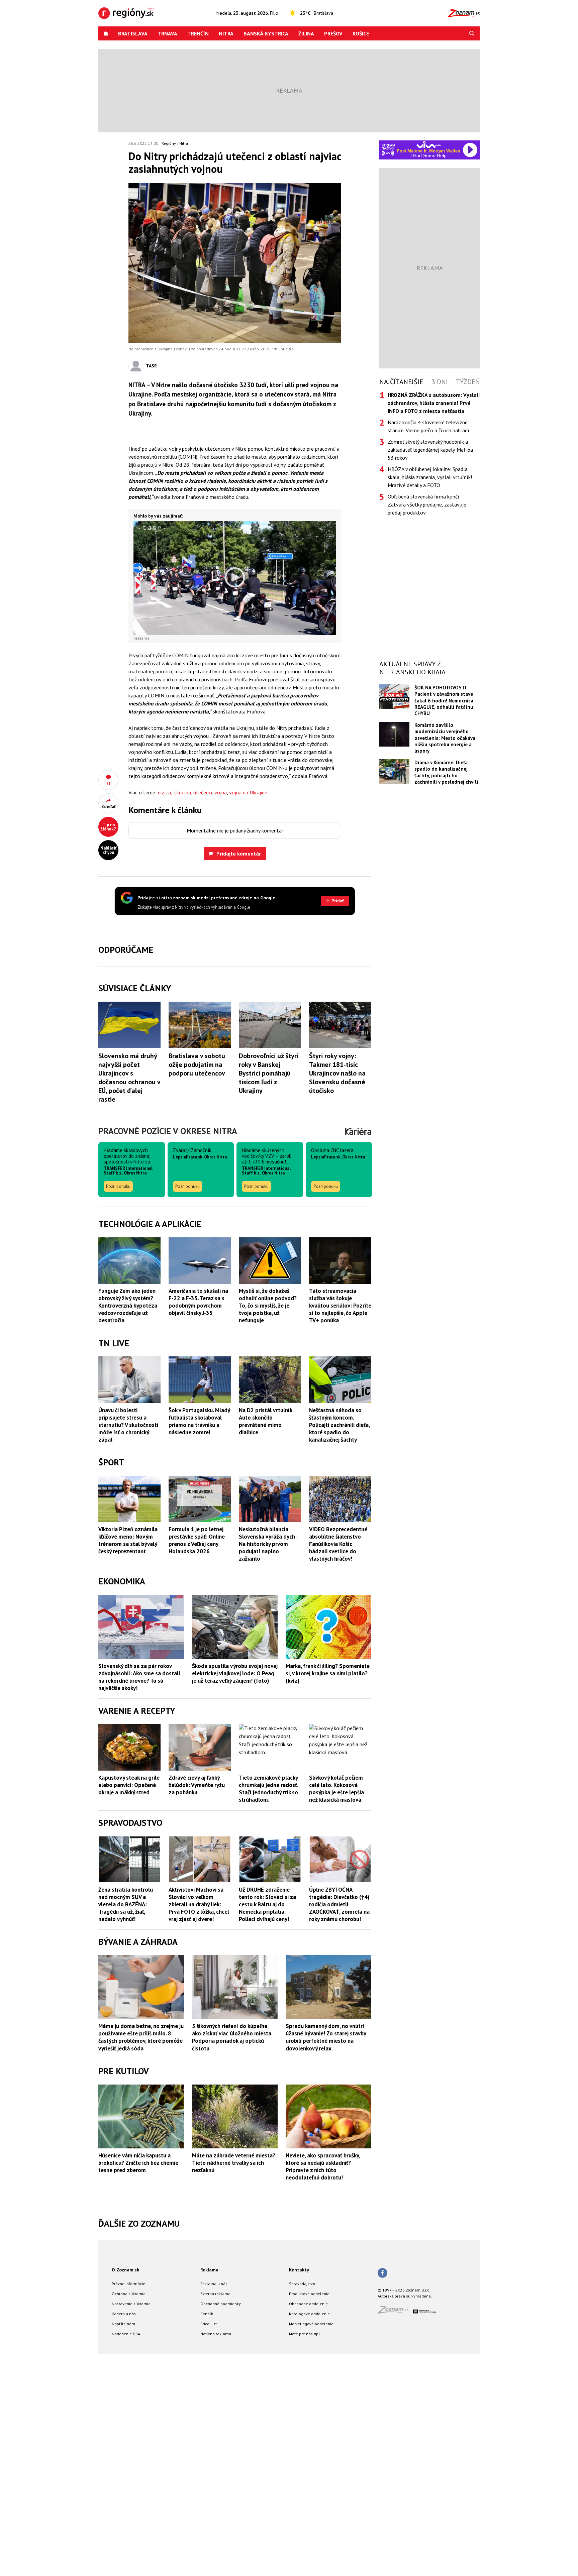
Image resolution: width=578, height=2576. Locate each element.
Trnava (167, 33)
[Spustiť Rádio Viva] (429, 145)
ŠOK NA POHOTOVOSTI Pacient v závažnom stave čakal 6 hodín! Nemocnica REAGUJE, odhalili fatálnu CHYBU (444, 701)
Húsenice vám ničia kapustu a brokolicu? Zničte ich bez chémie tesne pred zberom (138, 2384)
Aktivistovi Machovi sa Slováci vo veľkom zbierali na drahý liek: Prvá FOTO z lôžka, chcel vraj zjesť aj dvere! (199, 2126)
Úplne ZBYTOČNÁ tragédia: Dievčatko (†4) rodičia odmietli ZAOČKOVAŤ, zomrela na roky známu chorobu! (339, 2126)
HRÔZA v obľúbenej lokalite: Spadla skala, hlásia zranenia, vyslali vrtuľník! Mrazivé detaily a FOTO (430, 477)
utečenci (203, 792)
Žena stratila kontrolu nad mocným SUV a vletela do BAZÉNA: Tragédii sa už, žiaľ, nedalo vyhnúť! (126, 2126)
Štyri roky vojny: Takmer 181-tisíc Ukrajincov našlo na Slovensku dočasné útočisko (337, 1295)
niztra (164, 792)
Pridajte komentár (239, 854)
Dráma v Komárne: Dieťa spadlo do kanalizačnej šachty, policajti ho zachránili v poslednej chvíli (446, 772)
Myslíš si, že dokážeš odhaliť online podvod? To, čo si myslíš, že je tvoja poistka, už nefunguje (268, 1527)
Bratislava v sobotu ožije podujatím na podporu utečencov (197, 1286)
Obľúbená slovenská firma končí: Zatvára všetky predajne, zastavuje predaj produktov (427, 505)
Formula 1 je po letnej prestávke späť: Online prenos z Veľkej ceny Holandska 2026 (197, 1762)
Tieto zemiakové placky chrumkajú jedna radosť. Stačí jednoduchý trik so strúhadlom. (268, 2010)
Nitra (226, 33)
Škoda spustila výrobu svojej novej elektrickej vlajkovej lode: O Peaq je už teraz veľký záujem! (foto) (235, 1895)
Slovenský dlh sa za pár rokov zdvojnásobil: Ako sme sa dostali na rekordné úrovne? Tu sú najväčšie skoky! (139, 1898)
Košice (361, 33)
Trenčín (198, 33)
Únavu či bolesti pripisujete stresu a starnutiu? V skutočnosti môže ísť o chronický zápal (128, 1646)
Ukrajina (182, 792)
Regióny (169, 143)
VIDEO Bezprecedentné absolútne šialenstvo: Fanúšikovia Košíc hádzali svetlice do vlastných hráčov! (338, 1765)
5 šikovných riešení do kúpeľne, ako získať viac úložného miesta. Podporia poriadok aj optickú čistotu (232, 2259)
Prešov (333, 33)
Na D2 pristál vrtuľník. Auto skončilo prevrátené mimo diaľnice (266, 1643)
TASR (151, 366)
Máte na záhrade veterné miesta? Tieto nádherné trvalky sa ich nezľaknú (234, 2384)
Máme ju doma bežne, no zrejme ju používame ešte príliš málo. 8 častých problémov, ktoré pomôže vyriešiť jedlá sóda (141, 2259)
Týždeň (468, 382)
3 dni (440, 382)
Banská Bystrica (266, 33)
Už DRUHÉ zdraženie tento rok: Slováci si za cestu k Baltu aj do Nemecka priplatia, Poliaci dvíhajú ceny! (267, 2126)
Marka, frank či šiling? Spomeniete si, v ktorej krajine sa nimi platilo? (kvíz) (328, 1895)
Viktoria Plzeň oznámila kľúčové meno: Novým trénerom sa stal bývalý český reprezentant (128, 1762)
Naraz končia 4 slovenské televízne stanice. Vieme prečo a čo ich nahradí (428, 426)
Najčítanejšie (401, 382)
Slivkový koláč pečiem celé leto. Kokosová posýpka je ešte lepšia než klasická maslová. (336, 2010)
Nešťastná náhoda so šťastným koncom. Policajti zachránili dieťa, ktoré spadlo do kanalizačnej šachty (339, 1646)
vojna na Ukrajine (248, 792)
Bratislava (133, 33)
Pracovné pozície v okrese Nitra (168, 1352)
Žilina (306, 33)
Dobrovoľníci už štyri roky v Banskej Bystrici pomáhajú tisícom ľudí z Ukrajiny (269, 1295)
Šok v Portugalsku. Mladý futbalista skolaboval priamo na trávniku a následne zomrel (199, 1643)
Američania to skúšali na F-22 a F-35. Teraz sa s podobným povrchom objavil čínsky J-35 (198, 1523)
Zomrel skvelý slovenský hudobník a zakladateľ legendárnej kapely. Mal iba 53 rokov (430, 450)
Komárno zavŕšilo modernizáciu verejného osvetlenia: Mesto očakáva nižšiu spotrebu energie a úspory (445, 738)
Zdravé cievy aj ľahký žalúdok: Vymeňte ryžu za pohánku (197, 2006)
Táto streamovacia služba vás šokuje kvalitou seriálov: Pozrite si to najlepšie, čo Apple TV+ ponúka (340, 1527)
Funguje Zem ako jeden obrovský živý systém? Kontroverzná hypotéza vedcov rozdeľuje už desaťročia (128, 1527)
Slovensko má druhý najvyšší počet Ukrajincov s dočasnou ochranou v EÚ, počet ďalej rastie (129, 1299)
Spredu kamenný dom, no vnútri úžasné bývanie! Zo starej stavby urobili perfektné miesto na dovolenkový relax (326, 2259)
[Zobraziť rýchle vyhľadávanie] (472, 33)
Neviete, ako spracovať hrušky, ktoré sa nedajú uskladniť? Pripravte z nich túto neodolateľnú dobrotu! (323, 2388)
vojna (221, 792)
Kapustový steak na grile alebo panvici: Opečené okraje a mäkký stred (129, 2006)
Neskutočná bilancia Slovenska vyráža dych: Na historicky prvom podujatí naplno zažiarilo (268, 1765)
